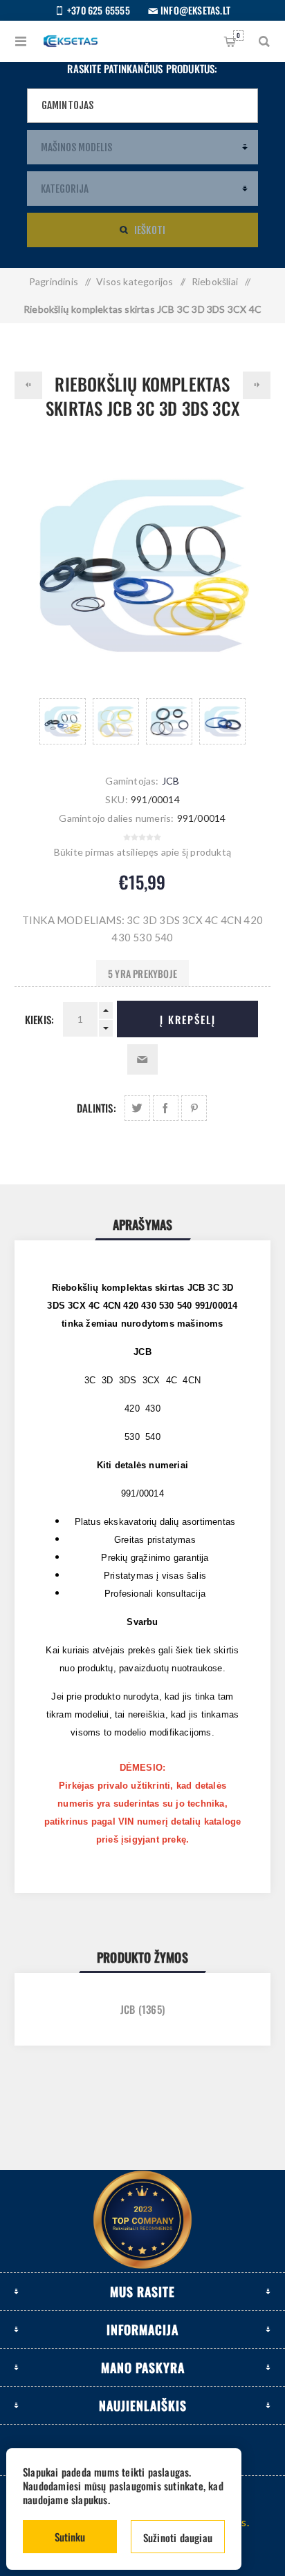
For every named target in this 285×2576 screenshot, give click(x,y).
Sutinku (70, 2537)
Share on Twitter (137, 1108)
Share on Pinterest (194, 1108)
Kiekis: (39, 1019)
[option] (63, 721)
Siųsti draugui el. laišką (142, 1059)
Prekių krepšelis (238, 35)
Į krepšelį (188, 1019)
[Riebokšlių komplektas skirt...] (28, 385)
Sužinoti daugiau (178, 2537)
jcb (128, 2009)
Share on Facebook (166, 1108)
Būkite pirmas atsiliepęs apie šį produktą (142, 852)
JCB (171, 781)
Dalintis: (96, 1108)
